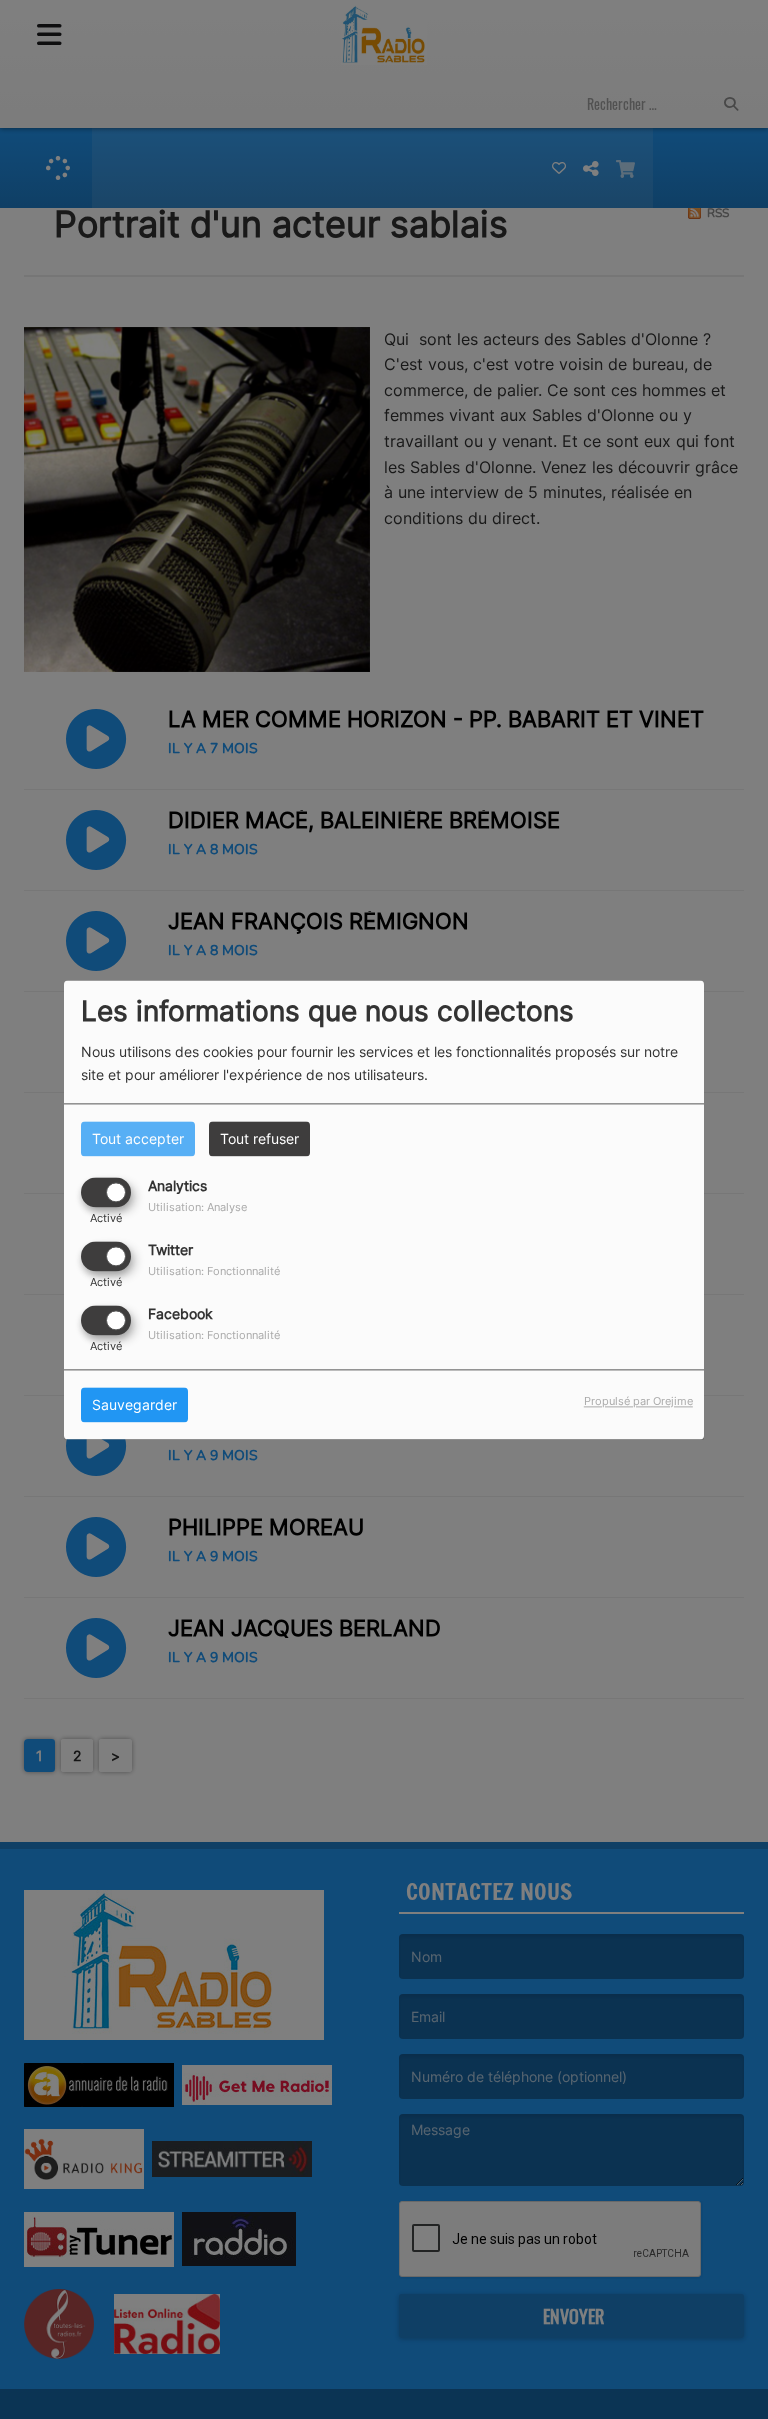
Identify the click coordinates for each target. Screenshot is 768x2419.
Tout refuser (259, 1138)
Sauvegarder (134, 1404)
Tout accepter (138, 1138)
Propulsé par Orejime (638, 1401)
